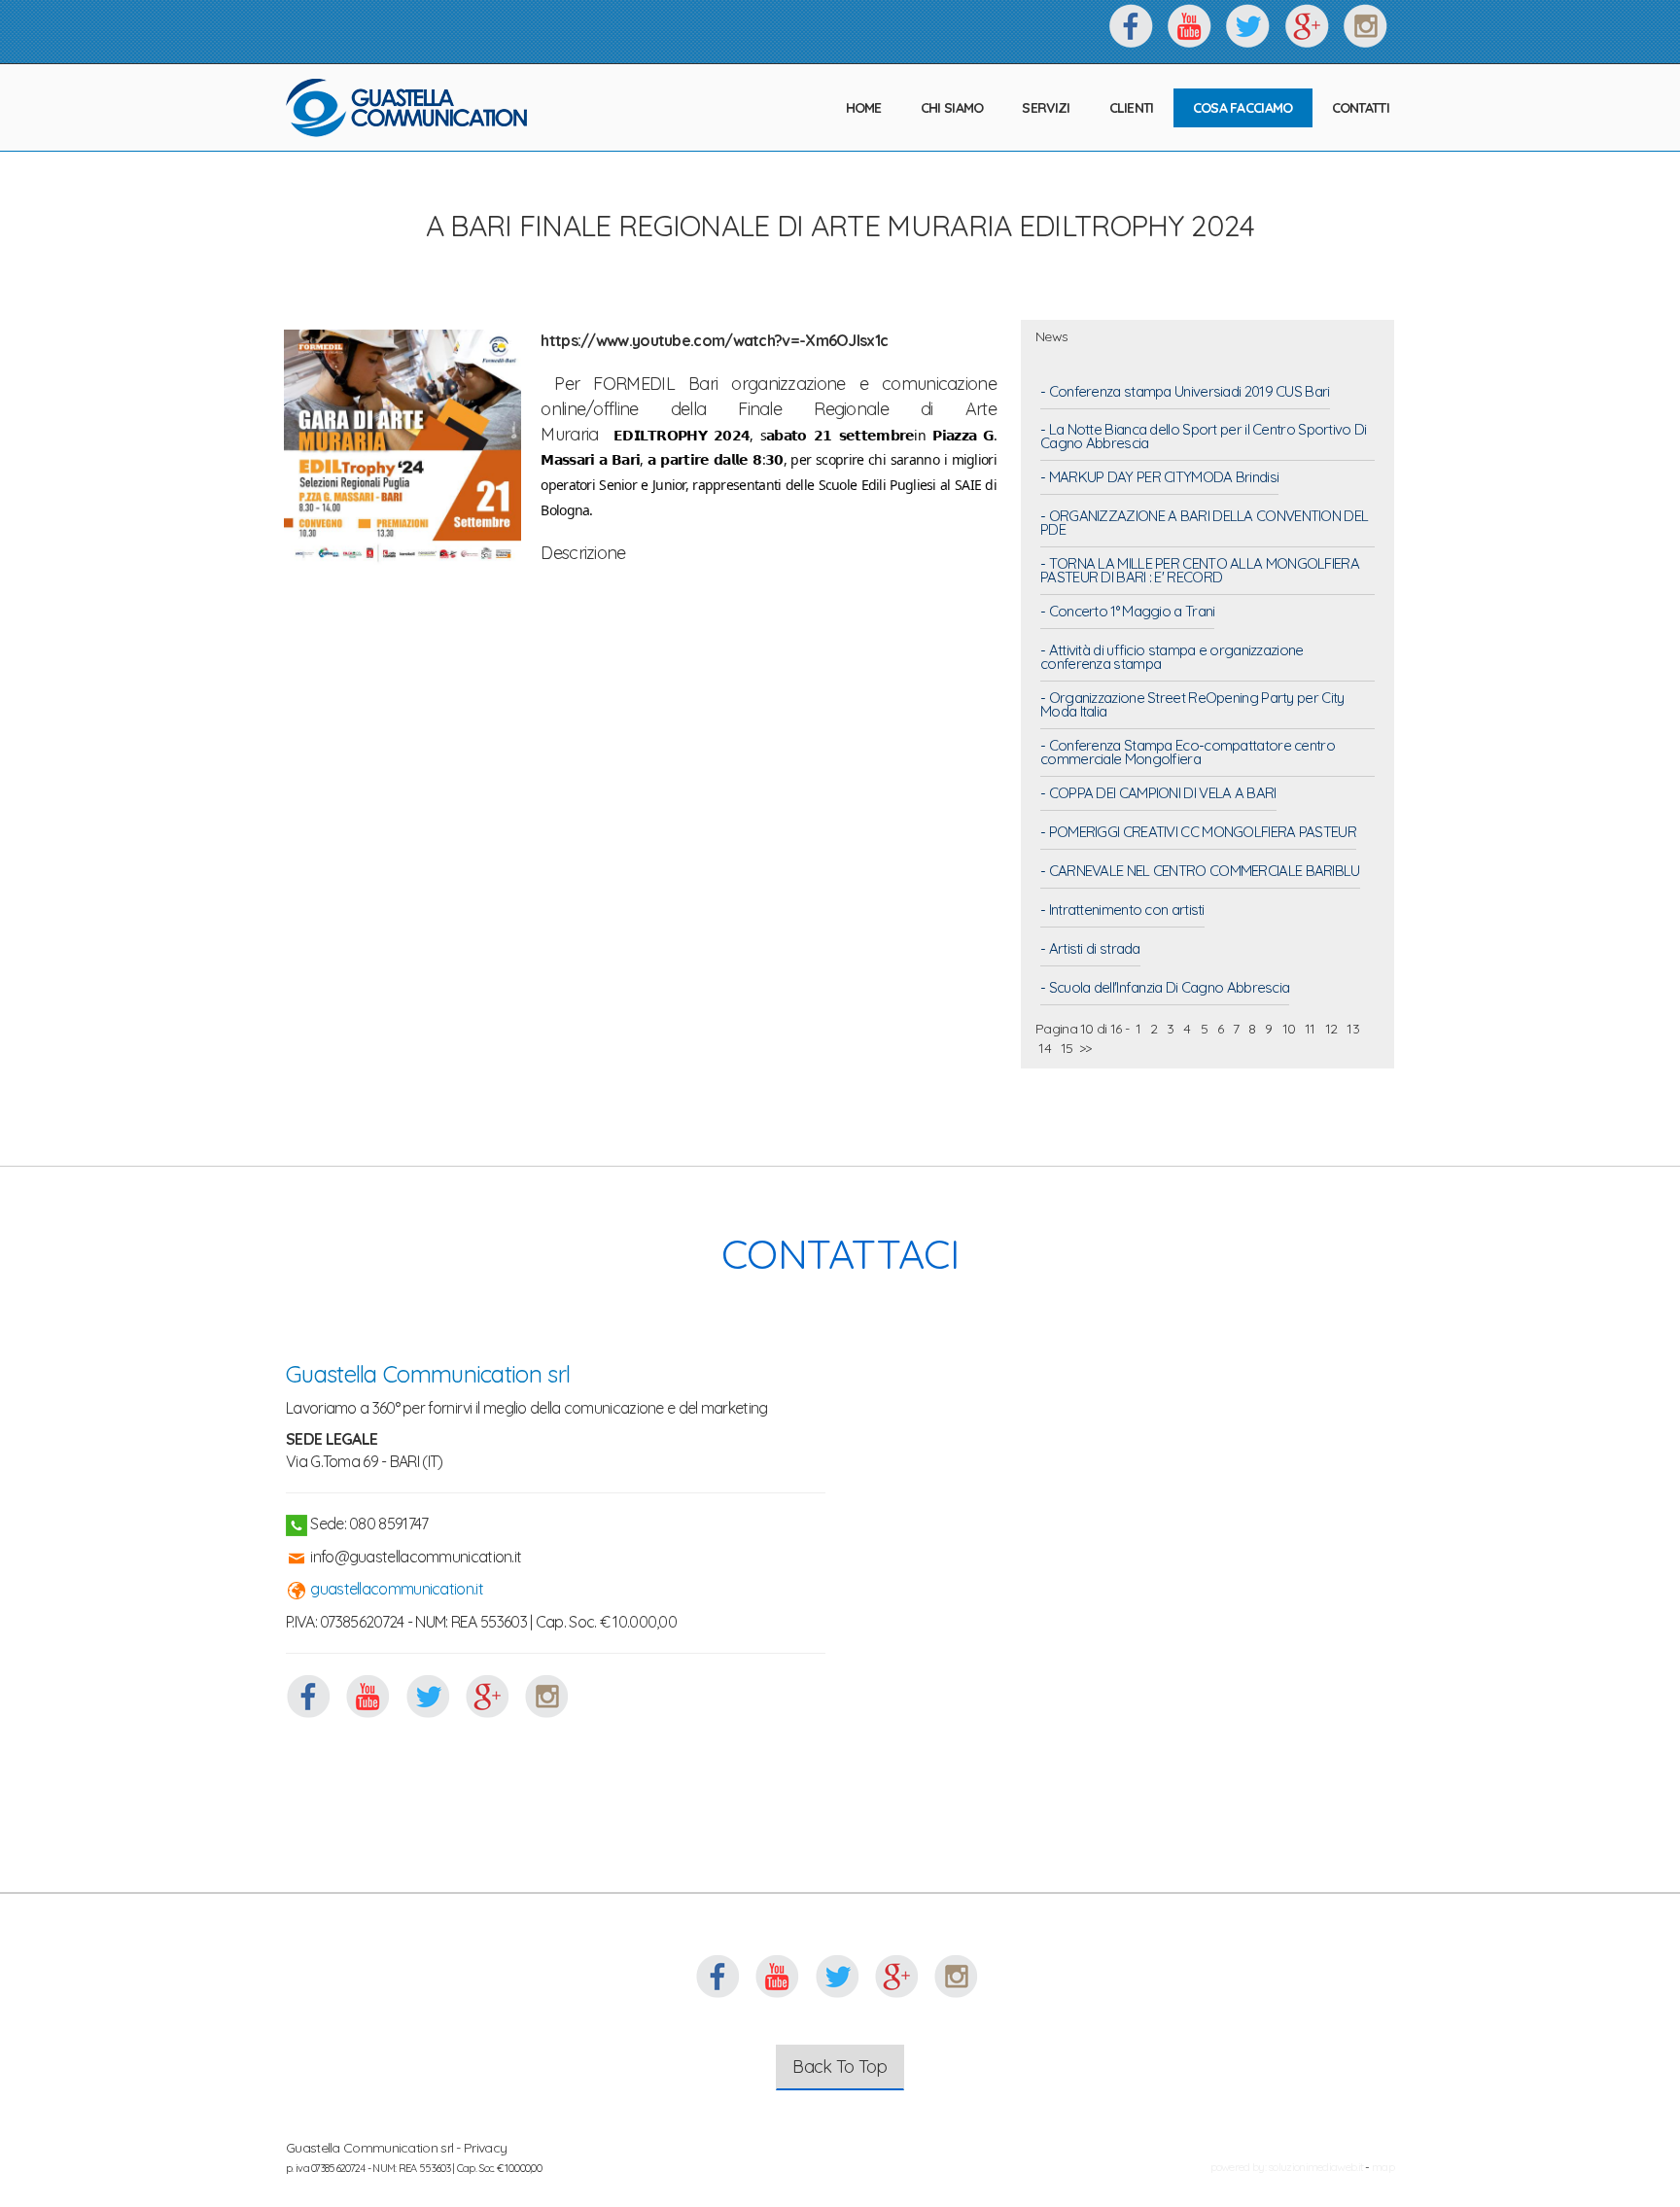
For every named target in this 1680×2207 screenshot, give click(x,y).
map (1383, 2167)
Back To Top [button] (840, 2067)
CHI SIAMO (952, 108)
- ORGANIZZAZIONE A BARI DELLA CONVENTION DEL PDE (1204, 524)
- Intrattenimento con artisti (1122, 911)
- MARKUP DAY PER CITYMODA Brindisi (1159, 478)
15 (1067, 1048)
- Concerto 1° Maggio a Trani (1127, 613)
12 (1330, 1029)
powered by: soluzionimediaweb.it (1287, 2167)
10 (1288, 1029)
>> (1085, 1048)
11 (1310, 1029)
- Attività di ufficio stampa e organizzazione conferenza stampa (1172, 658)
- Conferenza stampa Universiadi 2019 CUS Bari (1185, 393)
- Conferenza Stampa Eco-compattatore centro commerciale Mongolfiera (1188, 753)
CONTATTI (1361, 108)
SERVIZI (1046, 108)
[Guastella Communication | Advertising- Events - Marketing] (407, 108)
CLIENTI (1132, 108)
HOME (864, 108)
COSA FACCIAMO (1243, 108)
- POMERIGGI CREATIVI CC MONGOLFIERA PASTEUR (1198, 833)
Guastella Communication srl (428, 1374)
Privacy (485, 2148)
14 (1045, 1048)
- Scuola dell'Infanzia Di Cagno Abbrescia (1165, 989)
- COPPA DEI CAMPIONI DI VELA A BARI (1158, 794)
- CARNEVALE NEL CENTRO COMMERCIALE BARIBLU (1200, 872)
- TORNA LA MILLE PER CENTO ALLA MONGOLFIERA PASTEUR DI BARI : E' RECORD (1200, 572)
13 (1353, 1029)
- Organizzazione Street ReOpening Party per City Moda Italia (1192, 706)
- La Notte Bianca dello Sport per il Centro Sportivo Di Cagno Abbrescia (1204, 438)
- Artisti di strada (1090, 950)
